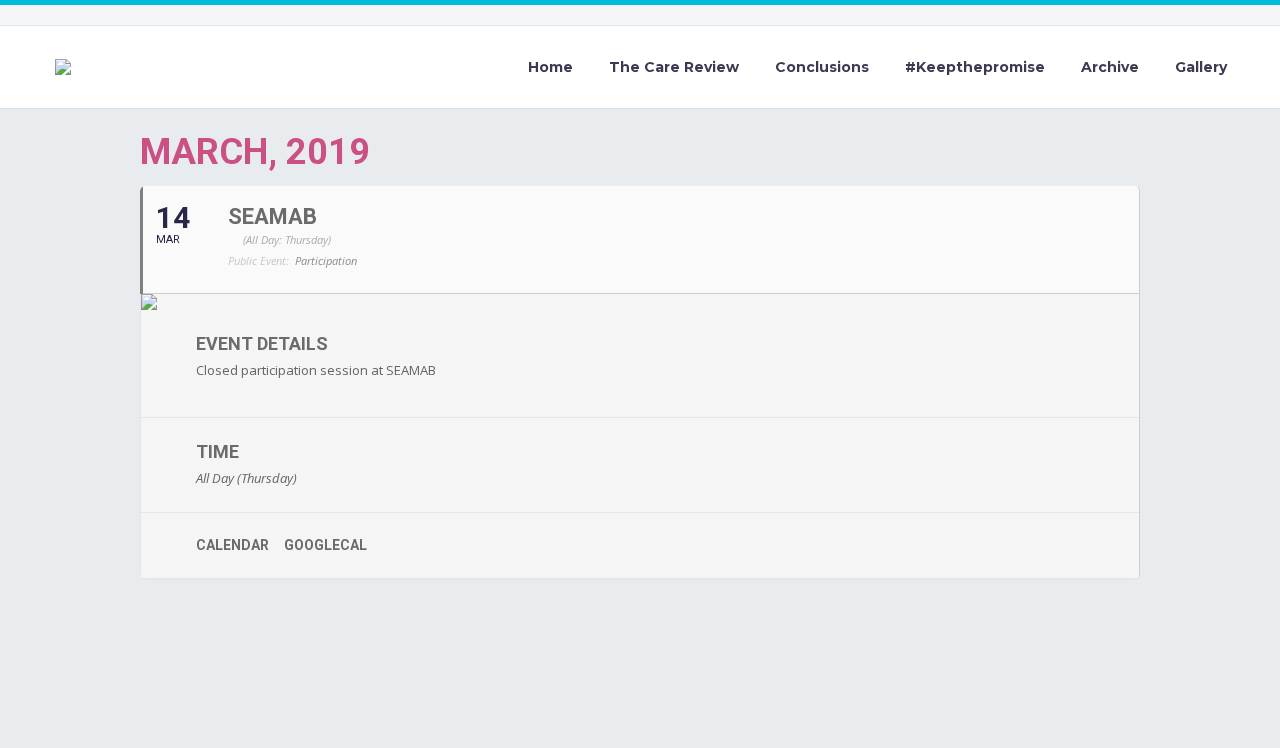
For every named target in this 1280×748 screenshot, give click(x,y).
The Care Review (674, 67)
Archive (1110, 67)
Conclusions (822, 67)
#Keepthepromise (975, 67)
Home (550, 67)
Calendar (232, 545)
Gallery (1201, 67)
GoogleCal (325, 545)
